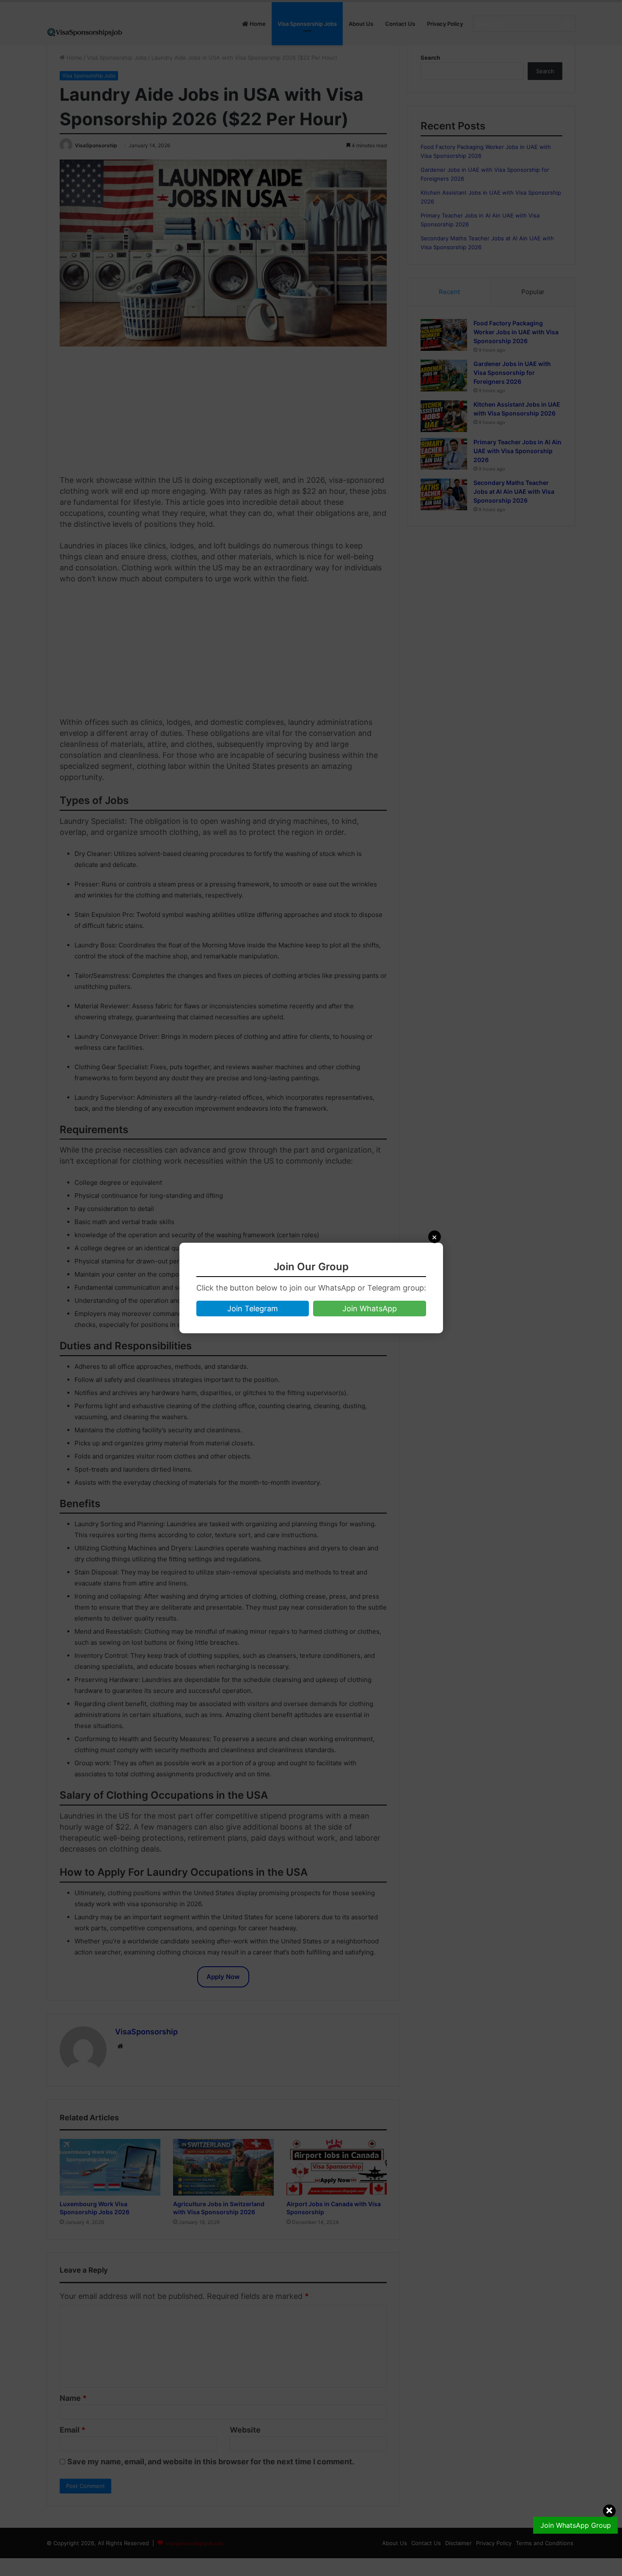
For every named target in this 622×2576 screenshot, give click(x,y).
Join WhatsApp (370, 1309)
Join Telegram (253, 1309)
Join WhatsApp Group (576, 2525)
